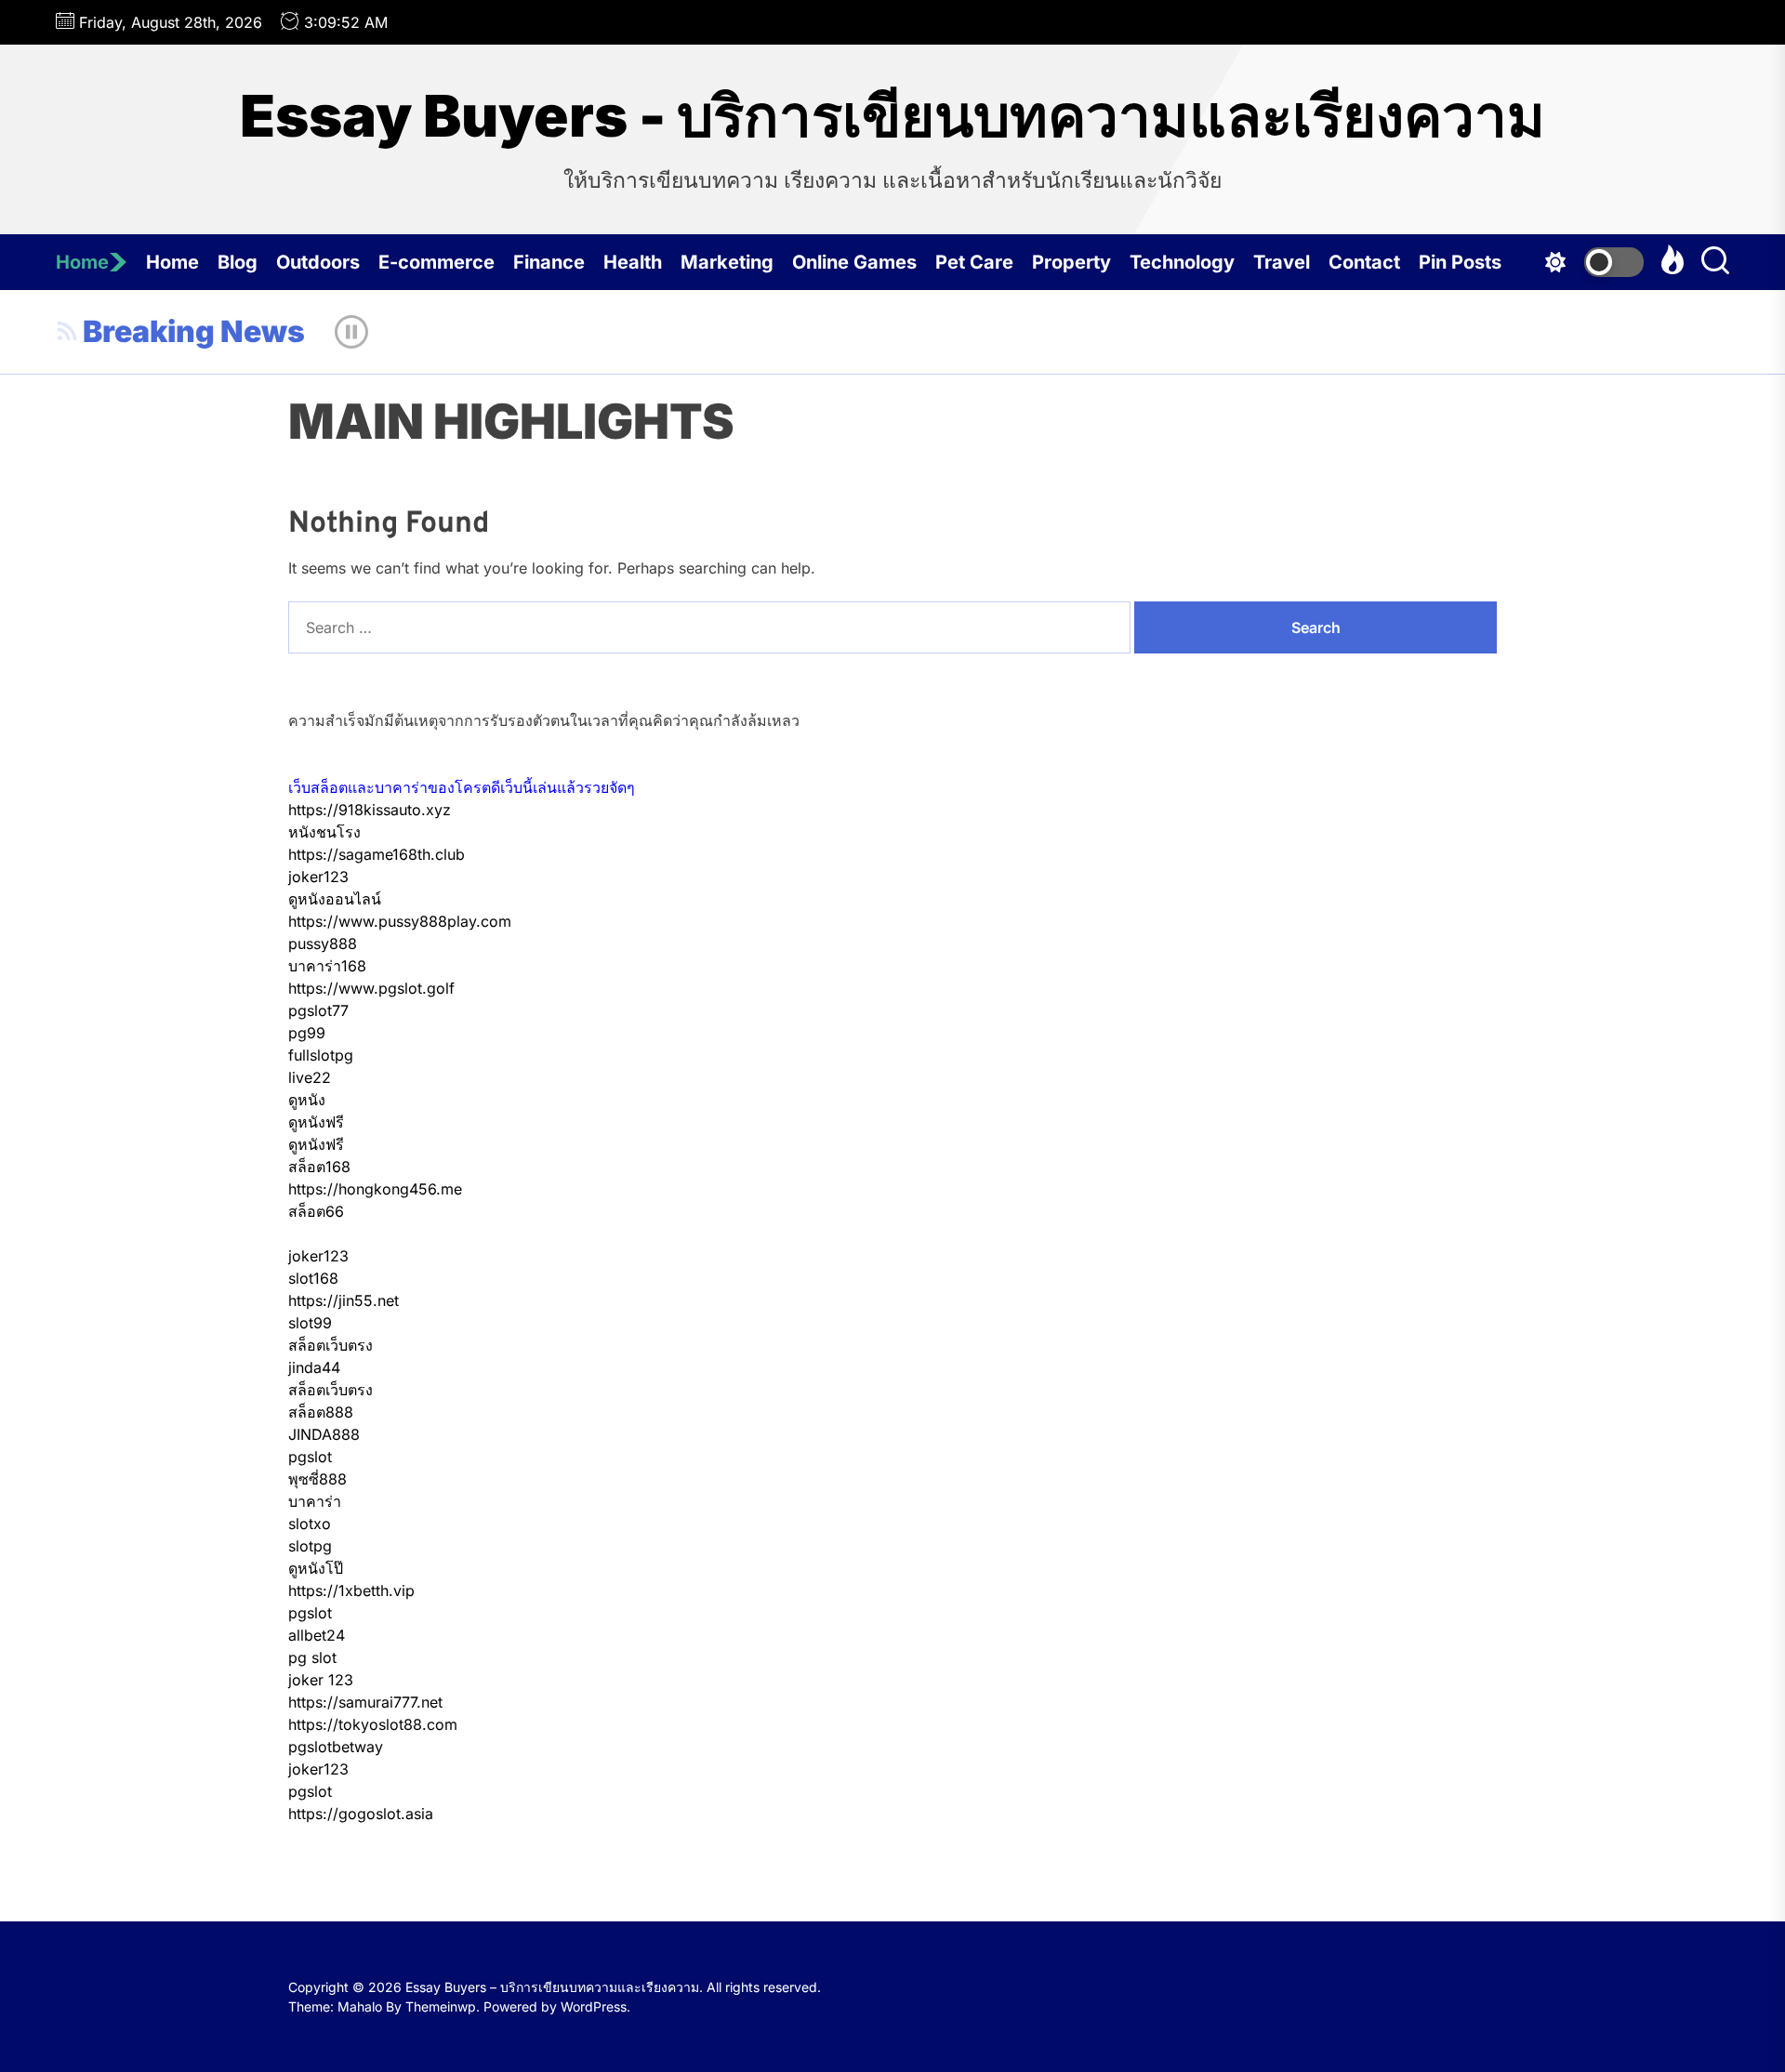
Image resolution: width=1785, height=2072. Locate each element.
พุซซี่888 (317, 1479)
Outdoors (318, 262)
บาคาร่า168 (327, 966)
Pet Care (974, 262)
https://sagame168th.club (377, 854)
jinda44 (314, 1367)
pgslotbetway (336, 1747)
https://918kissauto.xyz (370, 810)
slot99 (310, 1323)
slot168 (313, 1278)
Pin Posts (1460, 262)
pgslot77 (318, 1010)
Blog (238, 262)
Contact (1364, 262)
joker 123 (321, 1680)
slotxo (310, 1524)
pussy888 (323, 944)
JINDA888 (324, 1434)
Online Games (854, 262)
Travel (1282, 262)
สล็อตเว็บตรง (331, 1345)
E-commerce (436, 262)
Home (82, 262)
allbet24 (317, 1635)
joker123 (318, 877)
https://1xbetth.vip (351, 1590)
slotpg (310, 1546)
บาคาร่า (315, 1501)
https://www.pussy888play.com (400, 921)
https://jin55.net (344, 1300)
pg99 (307, 1033)
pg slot (312, 1657)
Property (1071, 262)
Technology (1182, 262)
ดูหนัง (307, 1100)
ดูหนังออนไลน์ (335, 899)
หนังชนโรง (324, 832)
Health (633, 262)
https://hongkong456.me (375, 1189)
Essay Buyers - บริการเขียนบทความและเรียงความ (892, 116)
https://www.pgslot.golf (371, 988)
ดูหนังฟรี (316, 1122)
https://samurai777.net (365, 1702)
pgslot (310, 1457)
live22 (310, 1077)
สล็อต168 (319, 1167)
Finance (549, 262)
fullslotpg (321, 1055)
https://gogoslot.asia (361, 1814)
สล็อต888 (321, 1412)
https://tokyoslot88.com (373, 1724)
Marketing (727, 262)
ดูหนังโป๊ (316, 1568)
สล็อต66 (316, 1211)
